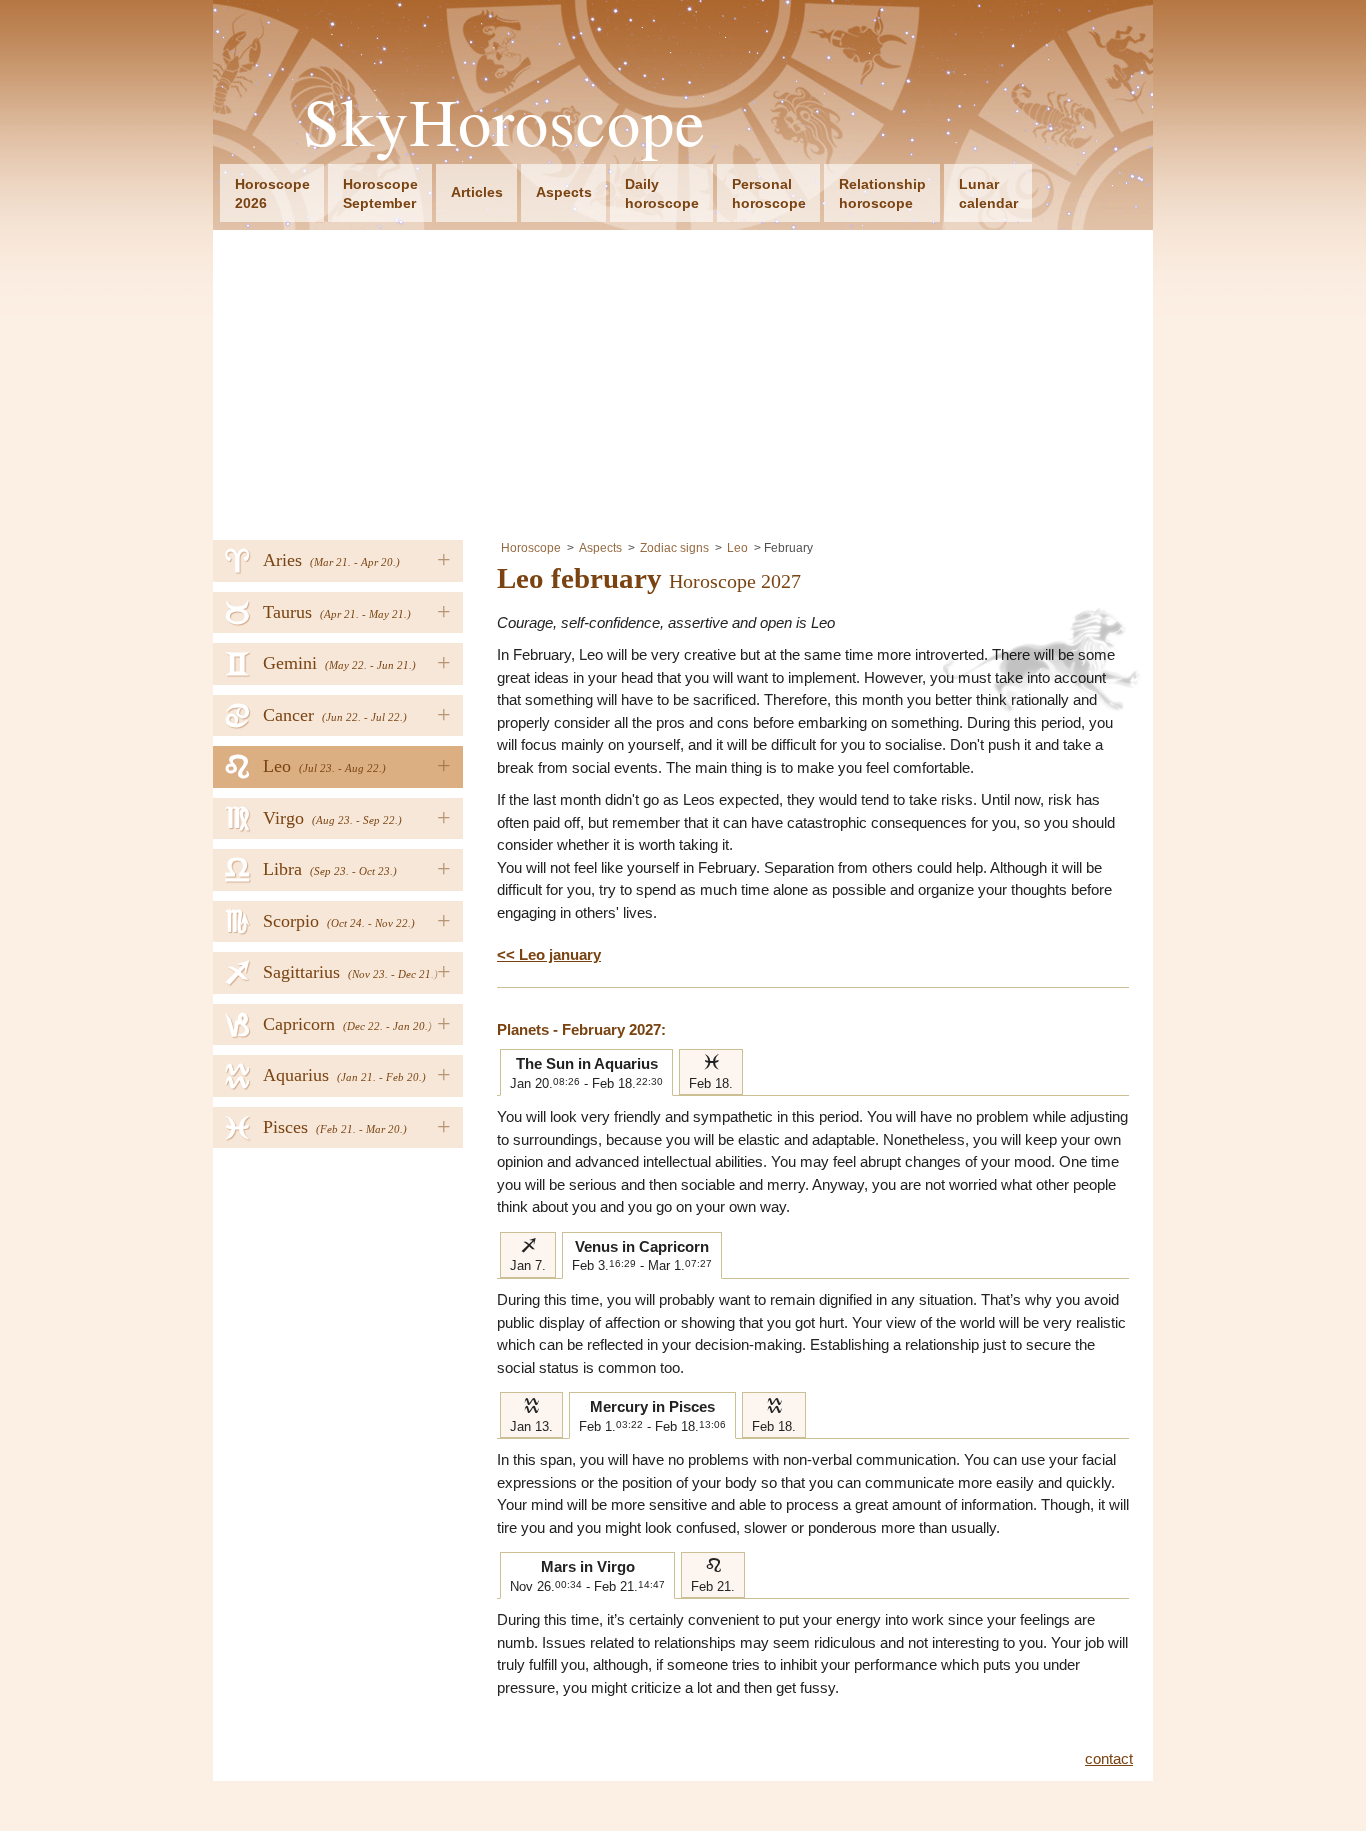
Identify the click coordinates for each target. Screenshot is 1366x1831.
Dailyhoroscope (662, 193)
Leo (737, 548)
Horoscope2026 (272, 193)
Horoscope (531, 548)
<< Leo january (549, 954)
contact (1109, 1758)
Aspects (564, 192)
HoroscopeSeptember (380, 193)
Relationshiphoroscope (882, 193)
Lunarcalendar (988, 193)
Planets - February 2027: (581, 1029)
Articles (477, 192)
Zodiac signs (674, 548)
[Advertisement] (683, 380)
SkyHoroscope (504, 121)
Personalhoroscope (769, 193)
